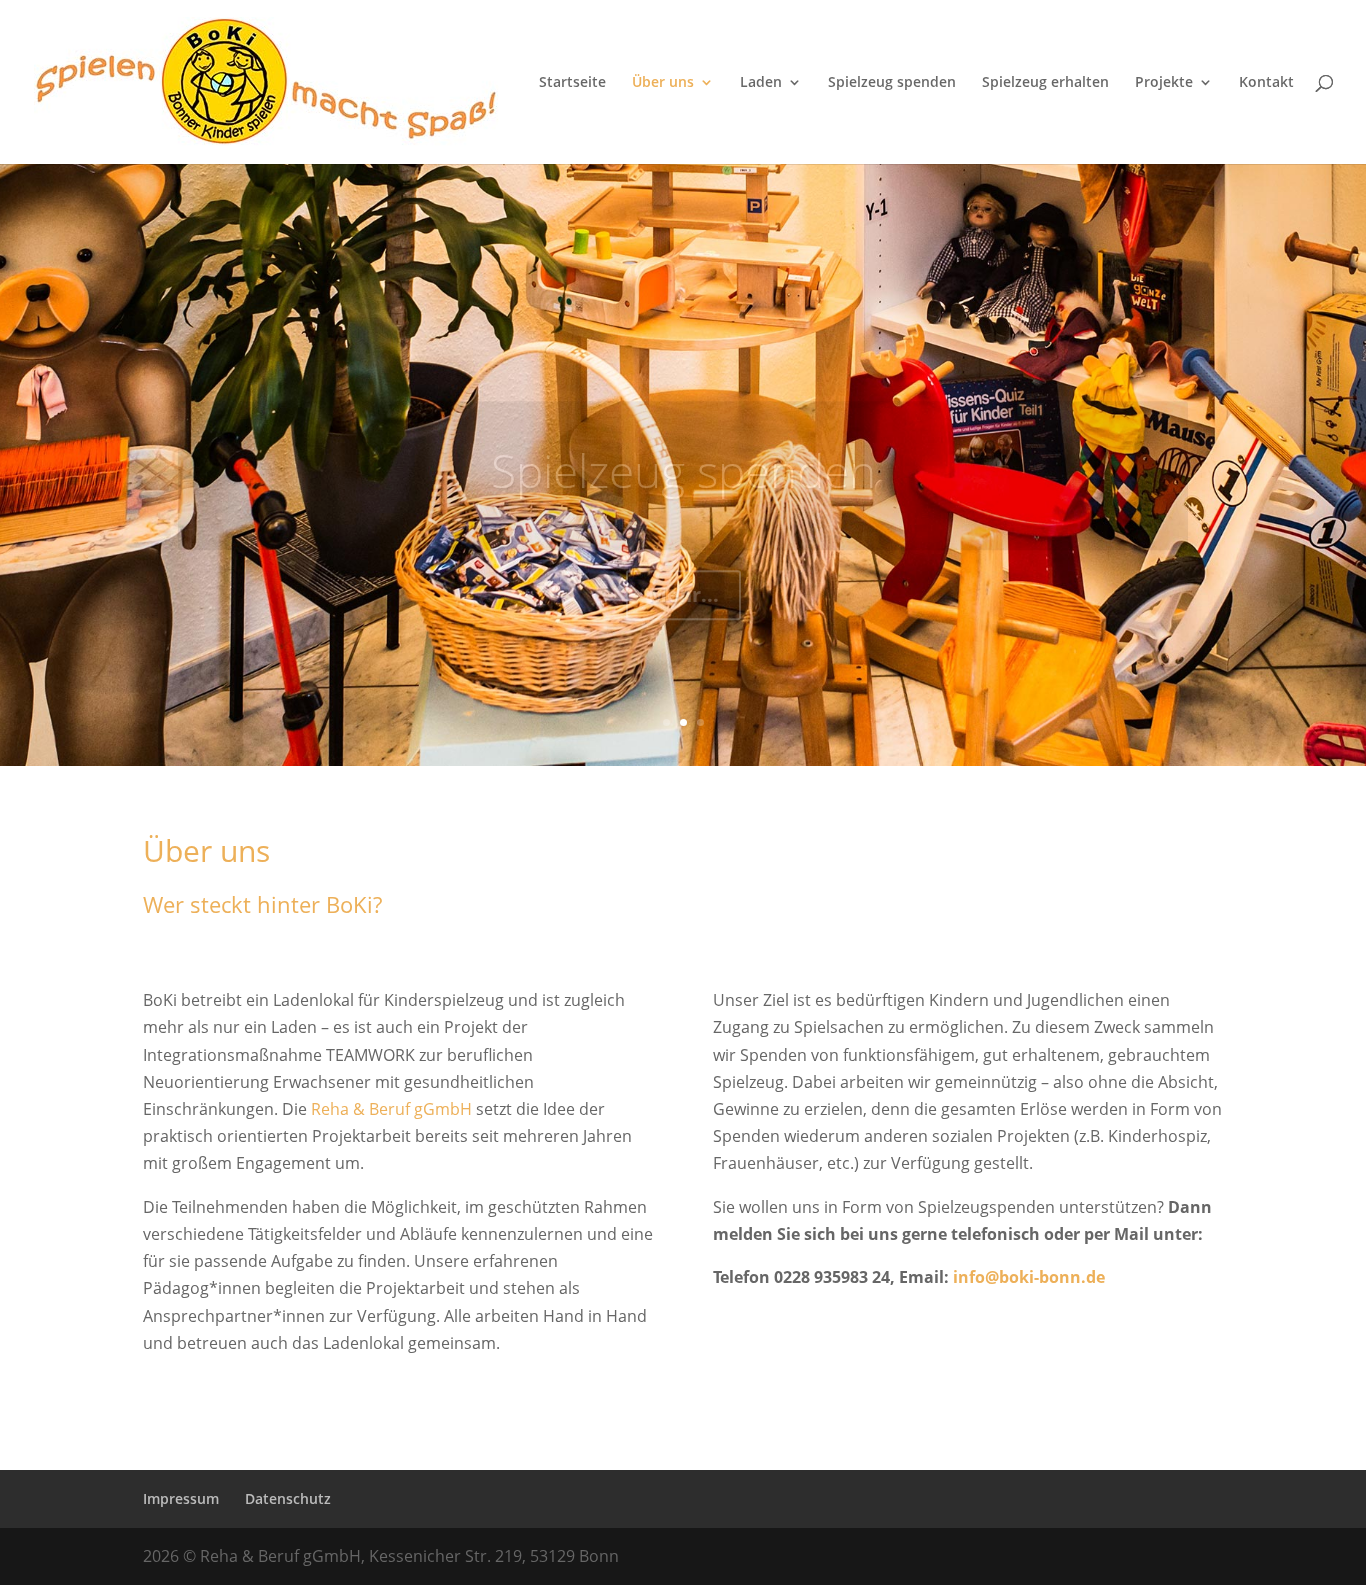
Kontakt (1266, 83)
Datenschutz (288, 1498)
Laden (761, 83)
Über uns (663, 83)
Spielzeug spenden (892, 83)
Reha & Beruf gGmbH (391, 1109)
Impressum (181, 1498)
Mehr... (683, 548)
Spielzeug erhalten (1045, 83)
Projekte (1164, 83)
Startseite (572, 83)
